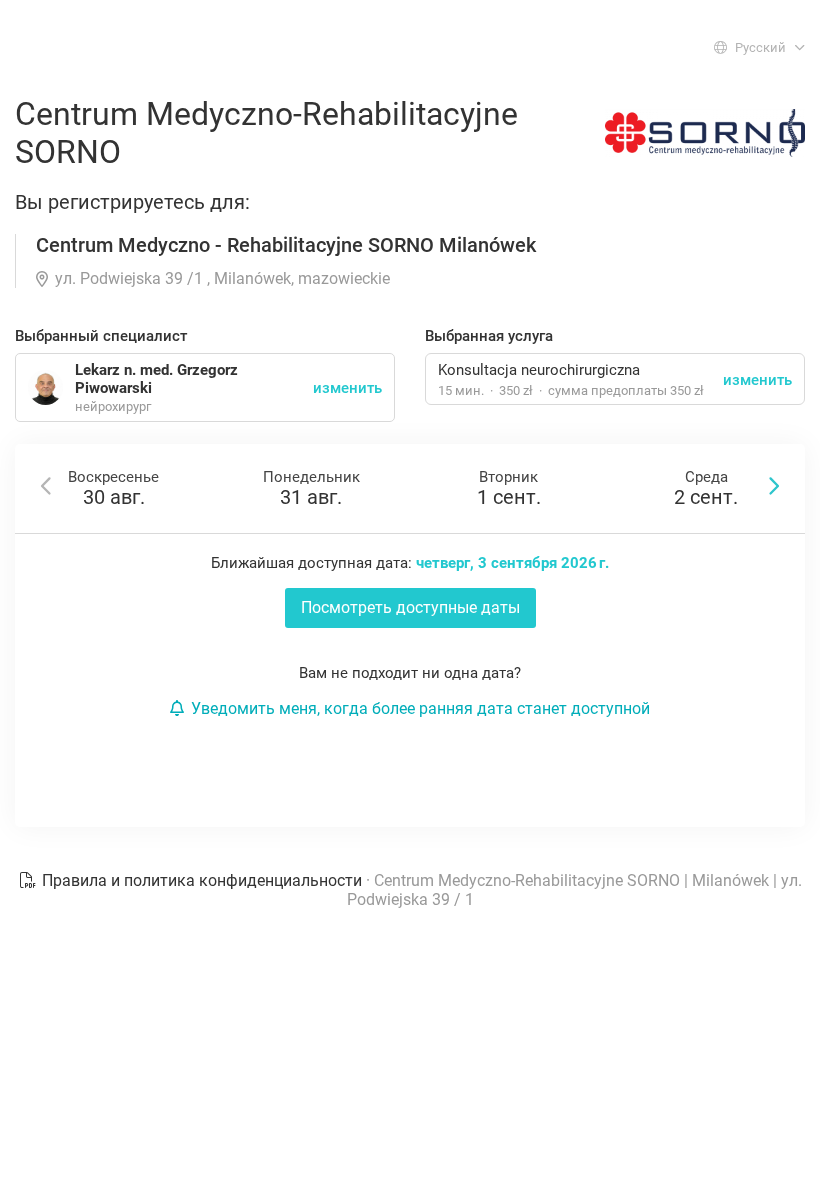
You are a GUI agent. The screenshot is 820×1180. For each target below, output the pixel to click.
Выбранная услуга (489, 336)
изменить (757, 380)
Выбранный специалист (101, 336)
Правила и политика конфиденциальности (202, 880)
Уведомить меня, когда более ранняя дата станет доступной (420, 708)
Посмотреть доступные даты (410, 607)
